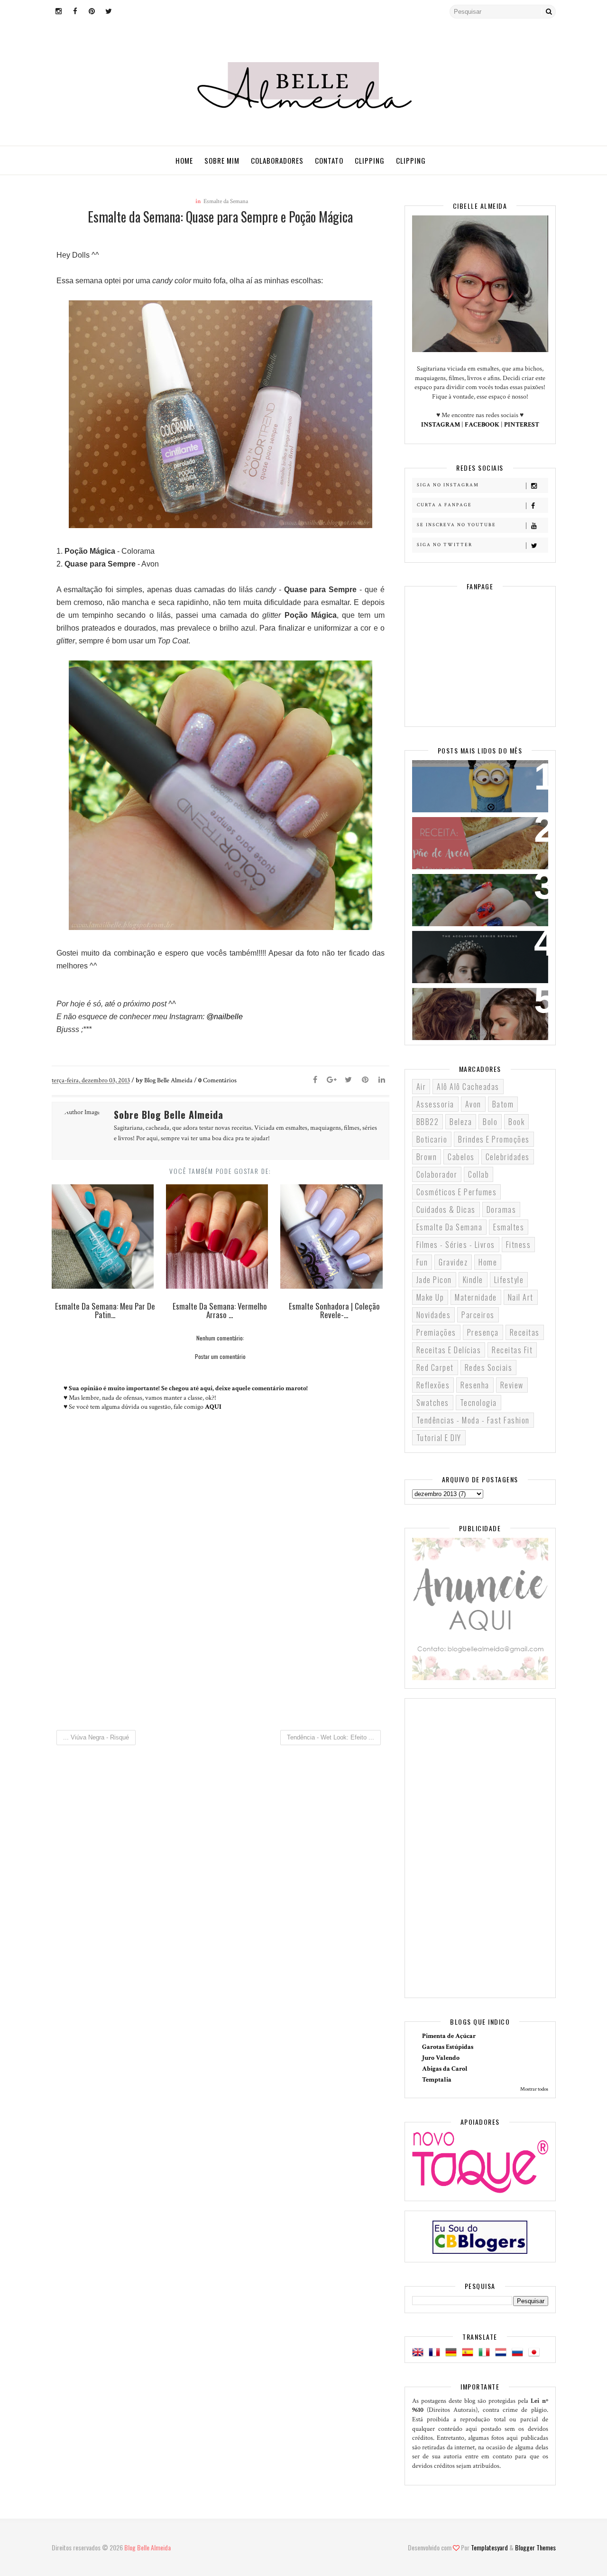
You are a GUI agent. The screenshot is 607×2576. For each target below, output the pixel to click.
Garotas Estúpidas (448, 2047)
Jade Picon (434, 1280)
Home (184, 160)
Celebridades (508, 1157)
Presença (483, 1332)
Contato (329, 160)
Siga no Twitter (445, 545)
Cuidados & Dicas (446, 1209)
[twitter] (109, 12)
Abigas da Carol (445, 2069)
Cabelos (461, 1157)
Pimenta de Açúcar (449, 2036)
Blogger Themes (535, 2547)
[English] (420, 2353)
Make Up (430, 1297)
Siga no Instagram (448, 485)
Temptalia (437, 2080)
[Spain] (469, 2353)
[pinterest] (92, 12)
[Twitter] (349, 1080)
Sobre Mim (222, 160)
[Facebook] (315, 1080)
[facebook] (75, 12)
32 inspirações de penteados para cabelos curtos (473, 1007)
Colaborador (437, 1174)
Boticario (432, 1139)
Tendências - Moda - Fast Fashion (473, 1420)
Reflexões (433, 1385)
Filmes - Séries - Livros (456, 1245)
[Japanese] (536, 2353)
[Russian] (519, 2353)
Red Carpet (435, 1367)
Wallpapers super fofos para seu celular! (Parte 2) (474, 779)
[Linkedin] (382, 1080)
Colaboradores (277, 160)
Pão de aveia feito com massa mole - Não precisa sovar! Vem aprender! (476, 842)
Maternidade (476, 1297)
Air (421, 1087)
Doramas (501, 1209)
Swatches (433, 1403)
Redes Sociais (489, 1367)
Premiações (436, 1332)
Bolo (490, 1122)
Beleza (461, 1122)
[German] (453, 2353)
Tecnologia (478, 1403)
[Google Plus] (332, 1080)
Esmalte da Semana (226, 201)
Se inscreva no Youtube (456, 525)
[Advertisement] (221, 1643)
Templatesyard (489, 2547)
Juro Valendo (441, 2058)
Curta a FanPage (444, 505)
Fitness (519, 1245)
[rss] (125, 12)
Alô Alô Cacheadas (468, 1087)
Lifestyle (509, 1280)
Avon (473, 1104)
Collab (478, 1174)
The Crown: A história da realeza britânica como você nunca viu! (474, 956)
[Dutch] (503, 2353)
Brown (427, 1157)
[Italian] (486, 2353)
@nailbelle (225, 1017)
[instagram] (59, 12)
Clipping (370, 160)
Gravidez (453, 1262)
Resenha (475, 1385)
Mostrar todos (534, 2089)
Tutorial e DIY (439, 1438)
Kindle (473, 1280)
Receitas (525, 1332)
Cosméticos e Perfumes (457, 1192)
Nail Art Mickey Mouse (461, 887)
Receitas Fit (512, 1350)
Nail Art (521, 1297)
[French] (436, 2353)
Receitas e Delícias (449, 1350)
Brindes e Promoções (494, 1139)
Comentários (217, 1080)
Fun (422, 1262)
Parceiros (478, 1315)
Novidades (434, 1315)
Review (512, 1385)
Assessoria (435, 1104)
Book (516, 1122)
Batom (503, 1104)
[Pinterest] (365, 1080)
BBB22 (428, 1122)
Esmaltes (509, 1227)
